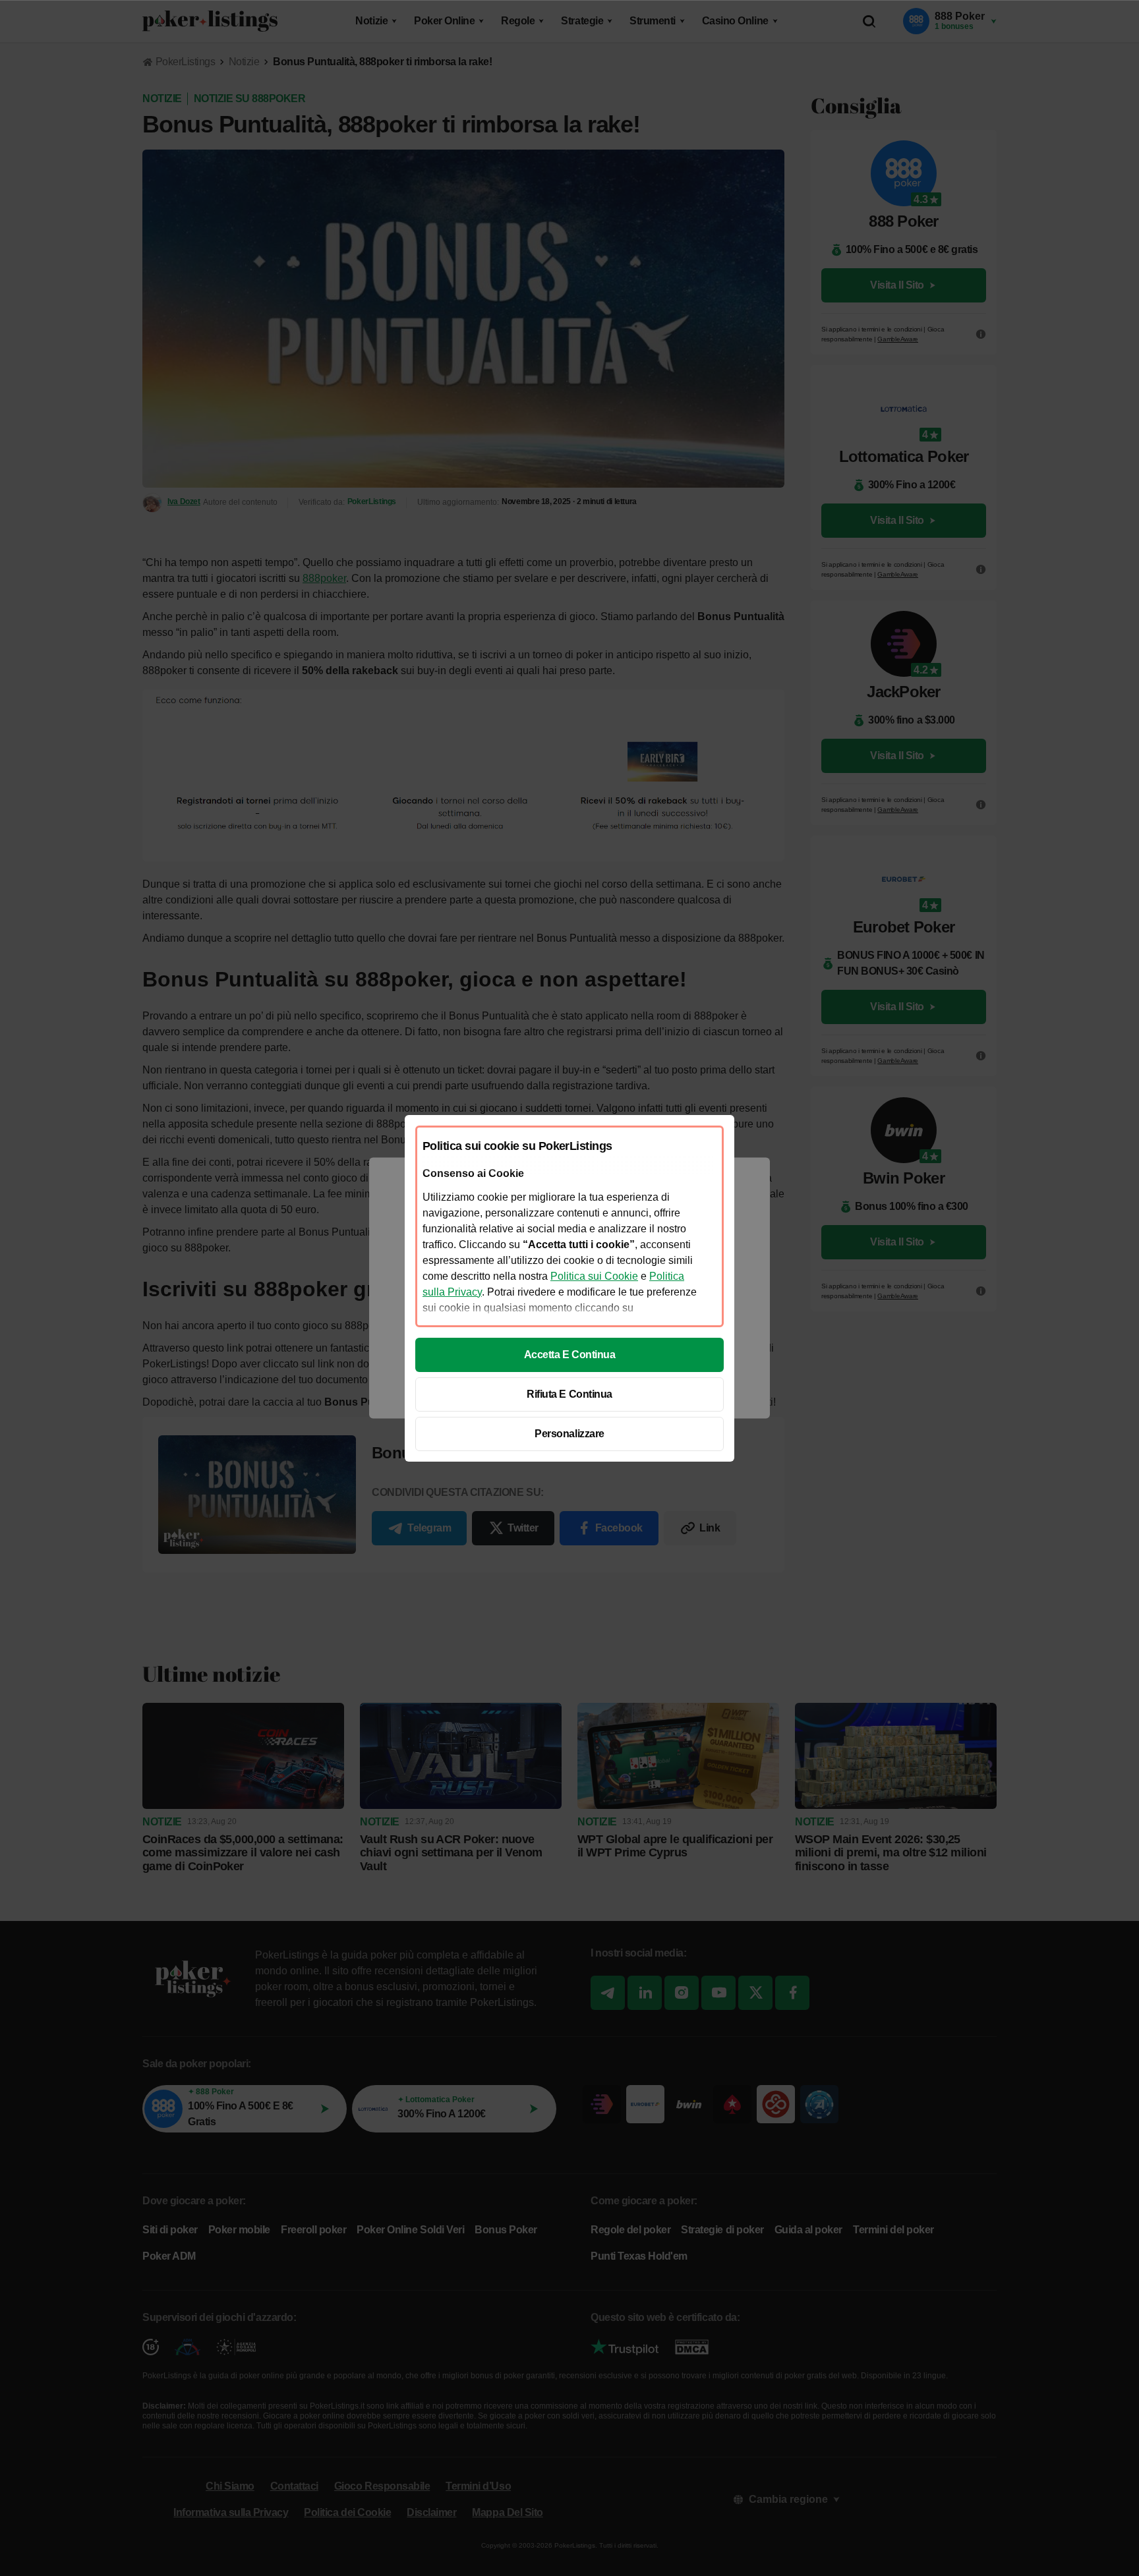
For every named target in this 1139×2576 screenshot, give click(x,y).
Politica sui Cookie (594, 1276)
